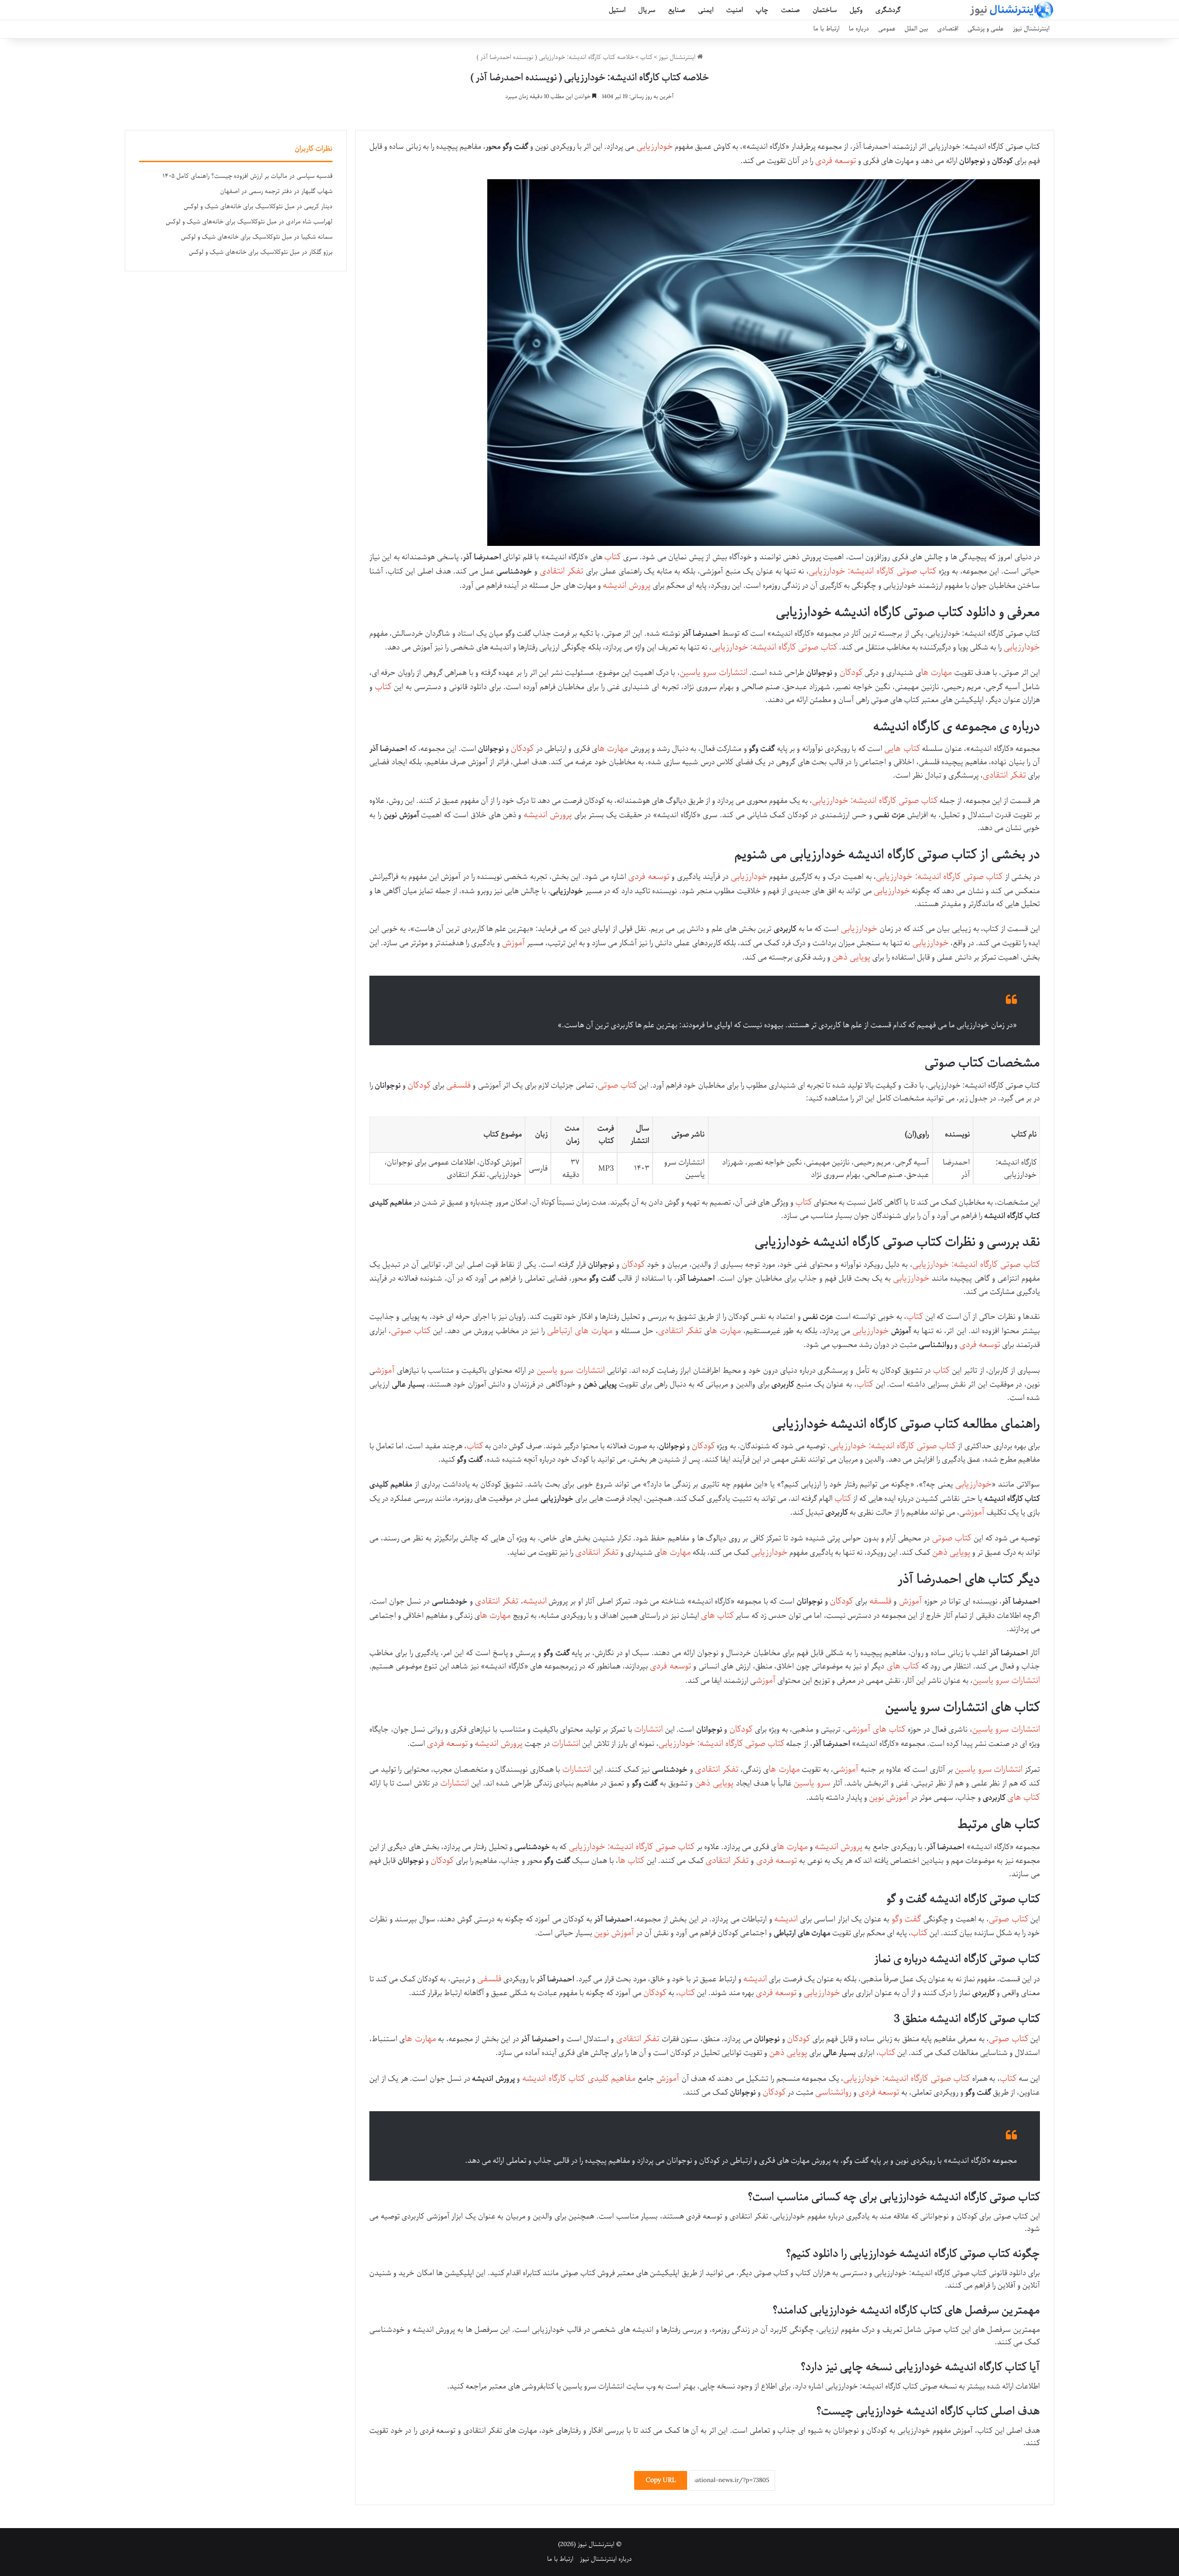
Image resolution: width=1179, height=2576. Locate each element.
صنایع (677, 10)
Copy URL (661, 2480)
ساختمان (825, 10)
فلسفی (458, 1085)
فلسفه (881, 1601)
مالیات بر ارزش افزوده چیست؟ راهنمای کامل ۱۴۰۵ (225, 176)
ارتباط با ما (826, 29)
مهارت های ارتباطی (580, 1331)
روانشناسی (833, 2092)
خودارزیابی (655, 146)
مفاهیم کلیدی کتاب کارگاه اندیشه (579, 2078)
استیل (617, 10)
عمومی (887, 29)
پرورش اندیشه (627, 585)
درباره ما (859, 29)
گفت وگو (907, 1919)
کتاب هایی (902, 749)
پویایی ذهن (851, 957)
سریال (647, 10)
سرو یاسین (812, 1783)
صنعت (791, 10)
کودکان (851, 673)
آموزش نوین (889, 1797)
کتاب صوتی (617, 1085)
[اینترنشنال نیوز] (1011, 10)
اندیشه (535, 1601)
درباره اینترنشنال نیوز (606, 2559)
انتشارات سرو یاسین (714, 673)
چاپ (762, 10)
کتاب (646, 57)
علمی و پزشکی (986, 29)
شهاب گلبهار (317, 191)
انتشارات (648, 1729)
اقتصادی (948, 29)
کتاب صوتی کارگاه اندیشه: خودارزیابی (873, 571)
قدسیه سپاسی (315, 176)
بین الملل (916, 29)
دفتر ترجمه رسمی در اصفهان (256, 191)
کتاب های (717, 1616)
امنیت (735, 10)
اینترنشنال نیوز (1031, 29)
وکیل (856, 10)
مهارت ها (937, 673)
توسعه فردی (836, 161)
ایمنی (706, 10)
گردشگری (888, 10)
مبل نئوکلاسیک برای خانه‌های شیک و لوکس (239, 207)
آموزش (514, 943)
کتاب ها (631, 1861)
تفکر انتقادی (562, 571)
